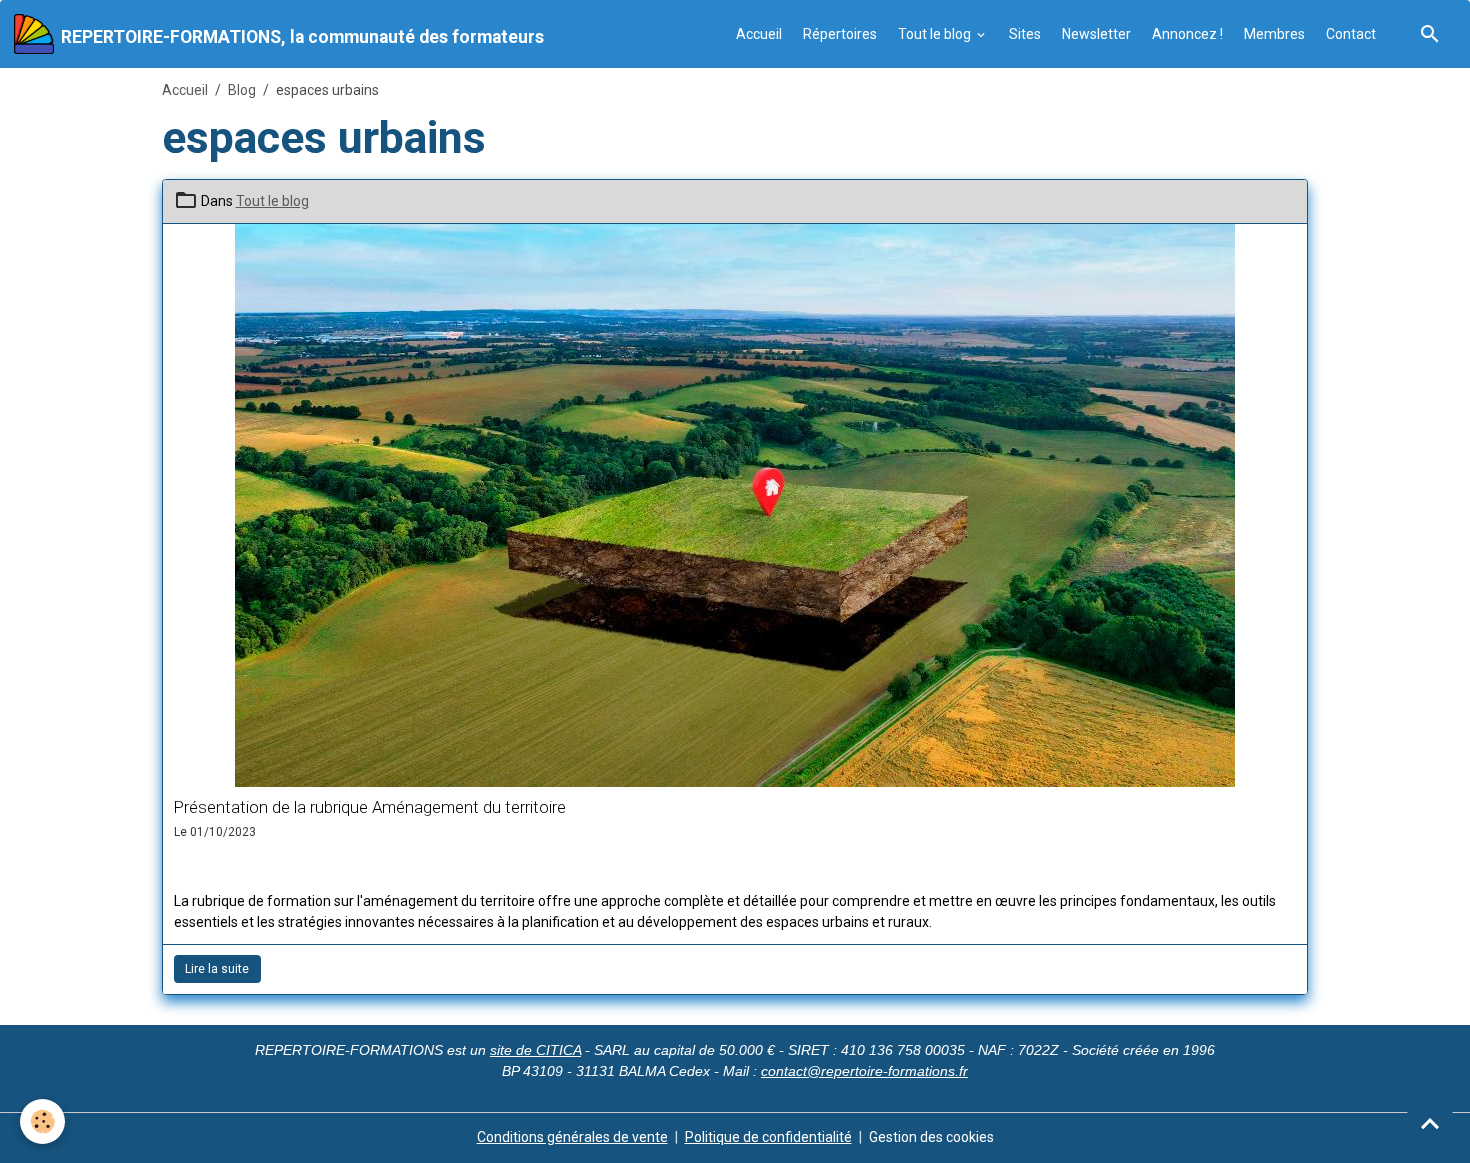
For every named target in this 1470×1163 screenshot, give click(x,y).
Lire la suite (217, 969)
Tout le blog (936, 34)
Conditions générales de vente (572, 1137)
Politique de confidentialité (768, 1137)
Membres (1274, 34)
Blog (242, 90)
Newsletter (1096, 34)
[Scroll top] (1430, 1123)
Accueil (759, 34)
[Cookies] (42, 1121)
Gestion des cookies (931, 1137)
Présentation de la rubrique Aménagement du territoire (370, 807)
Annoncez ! (1187, 34)
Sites (1025, 34)
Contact (1351, 34)
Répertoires (840, 34)
